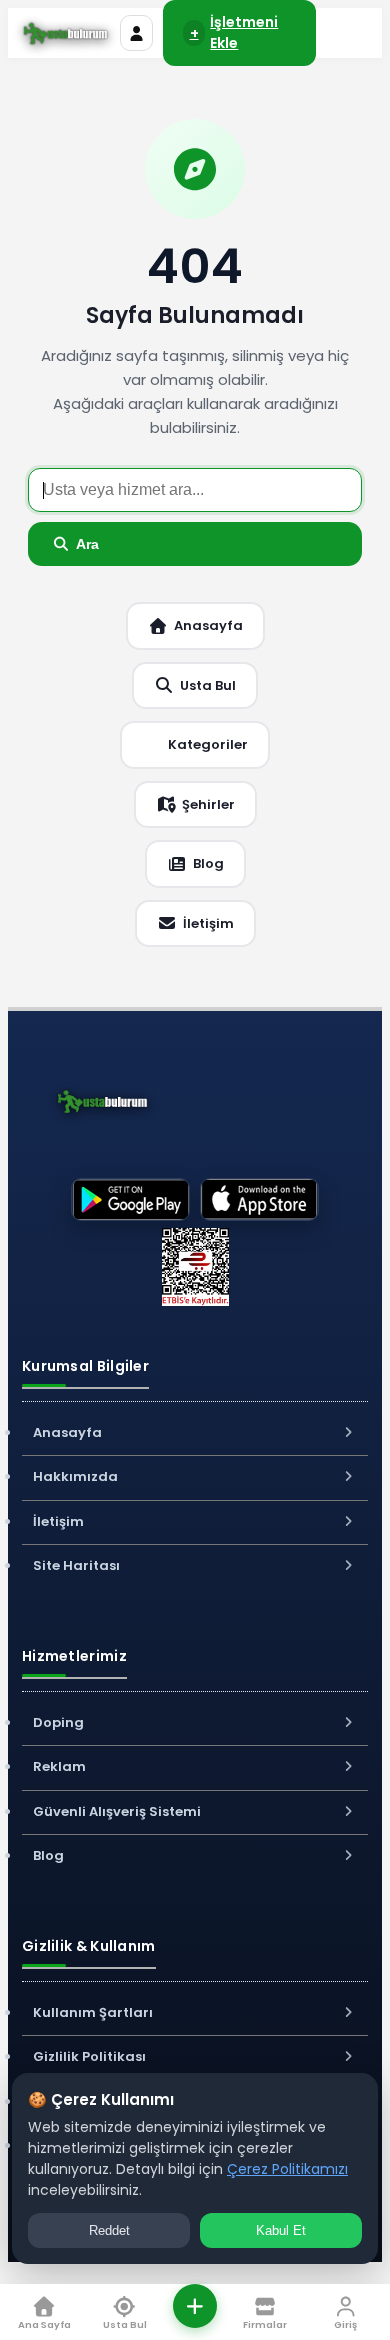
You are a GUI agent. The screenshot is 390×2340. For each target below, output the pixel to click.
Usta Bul (208, 685)
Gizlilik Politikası (89, 2056)
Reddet (109, 2230)
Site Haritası (76, 1565)
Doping (58, 1722)
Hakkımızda (75, 1476)
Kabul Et (281, 2230)
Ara (87, 544)
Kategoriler (208, 744)
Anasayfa (208, 625)
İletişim (208, 923)
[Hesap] (136, 33)
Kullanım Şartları (93, 2012)
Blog (208, 863)
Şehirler (208, 804)
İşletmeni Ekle (234, 32)
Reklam (59, 1766)
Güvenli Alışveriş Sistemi (117, 1811)
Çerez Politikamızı (287, 2169)
